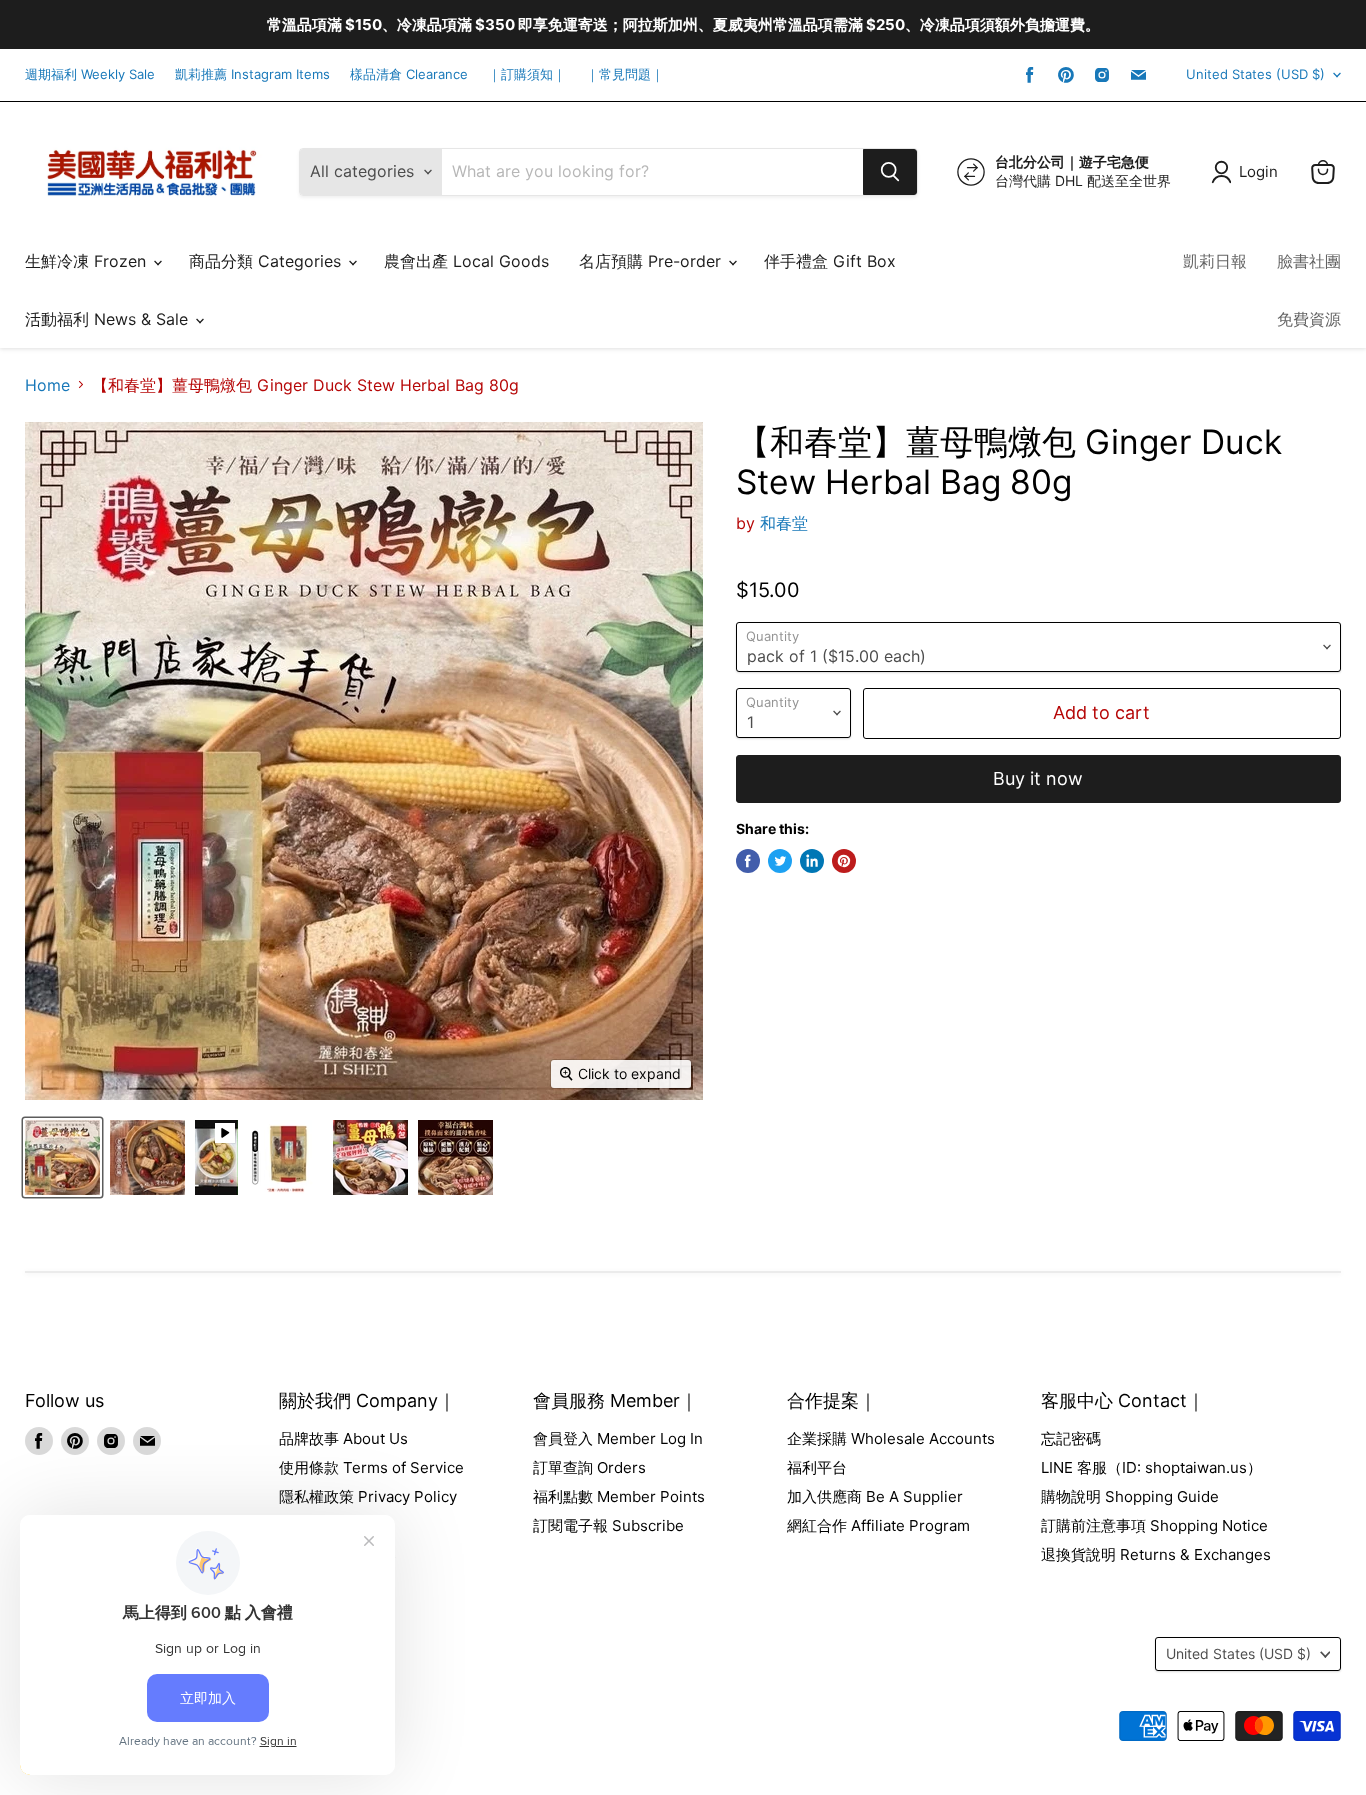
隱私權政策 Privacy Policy (368, 1496)
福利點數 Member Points (619, 1496)
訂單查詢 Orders (589, 1467)
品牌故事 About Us (343, 1438)
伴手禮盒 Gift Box (830, 261)
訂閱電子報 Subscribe (608, 1525)
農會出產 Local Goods (466, 261)
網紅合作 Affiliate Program (878, 1525)
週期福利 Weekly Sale (90, 74)
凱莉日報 (1215, 261)
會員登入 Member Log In (618, 1438)
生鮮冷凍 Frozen (88, 261)
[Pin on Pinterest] (844, 861)
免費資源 (1309, 319)
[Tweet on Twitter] (780, 861)
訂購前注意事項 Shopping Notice (1154, 1525)
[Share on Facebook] (748, 861)
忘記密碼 (1071, 1438)
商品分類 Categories (267, 261)
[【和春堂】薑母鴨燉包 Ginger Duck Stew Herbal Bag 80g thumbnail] (62, 1157)
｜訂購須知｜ (527, 74)
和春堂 (784, 523)
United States (1255, 74)
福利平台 (817, 1467)
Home (47, 385)
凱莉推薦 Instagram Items (252, 74)
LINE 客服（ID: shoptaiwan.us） (1151, 1467)
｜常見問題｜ (625, 74)
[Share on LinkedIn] (812, 861)
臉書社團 (1309, 261)
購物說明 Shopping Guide (1130, 1496)
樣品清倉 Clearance (409, 74)
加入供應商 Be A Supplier (875, 1496)
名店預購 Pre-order (652, 261)
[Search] (890, 172)
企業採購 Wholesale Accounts (891, 1438)
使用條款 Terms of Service (371, 1467)
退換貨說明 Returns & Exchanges (1156, 1554)
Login (1258, 171)
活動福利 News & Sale (109, 319)
